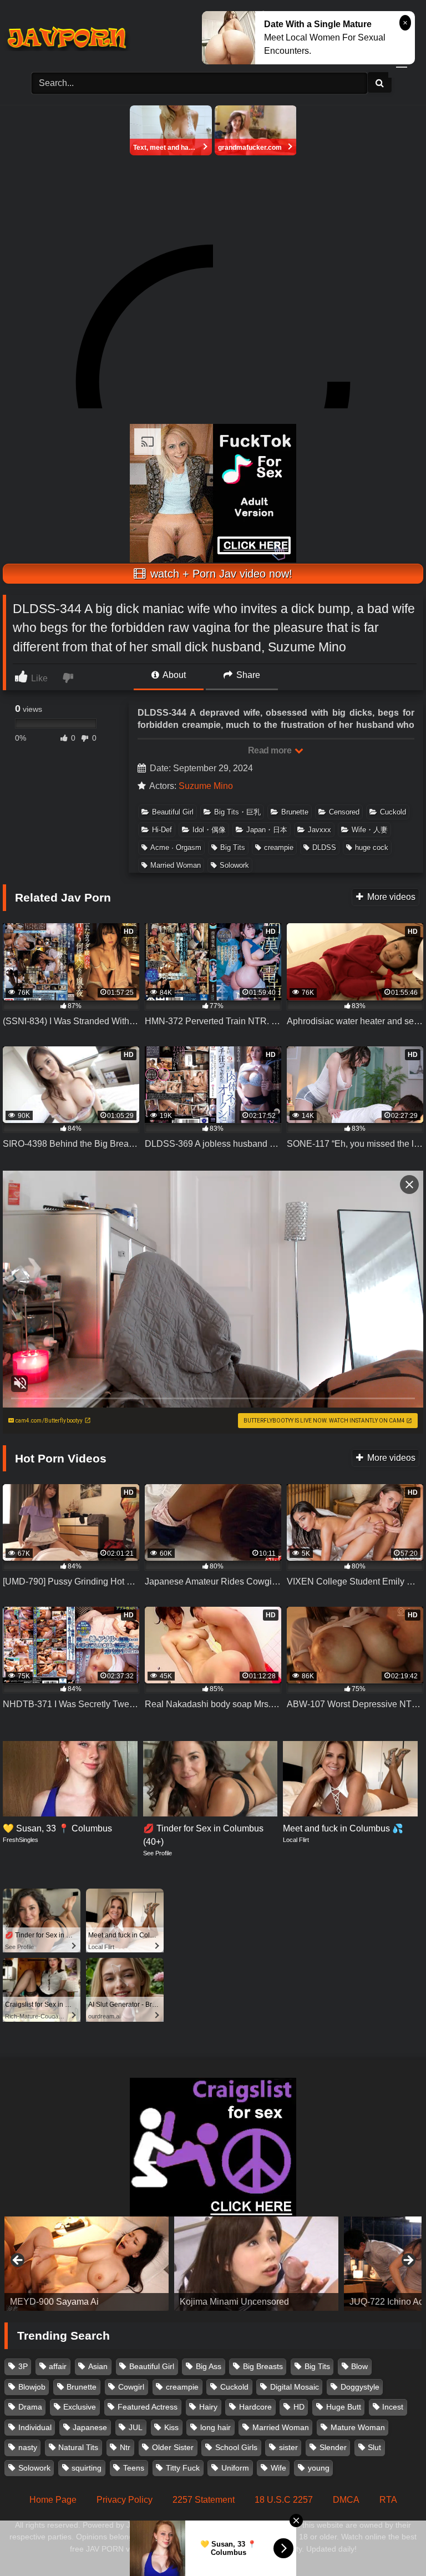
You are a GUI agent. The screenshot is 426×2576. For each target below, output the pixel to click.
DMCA (346, 2500)
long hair (215, 2427)
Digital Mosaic (295, 2387)
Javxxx (319, 830)
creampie (279, 847)
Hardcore (255, 2407)
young (319, 2468)
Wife (278, 2468)
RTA (388, 2500)
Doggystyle (360, 2387)
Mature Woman (358, 2427)
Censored (344, 812)
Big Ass (209, 2366)
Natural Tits (78, 2447)
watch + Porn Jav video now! (220, 574)
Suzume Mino (206, 786)
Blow (359, 2366)
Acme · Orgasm (176, 847)
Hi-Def (162, 830)
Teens (134, 2468)
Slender (333, 2447)
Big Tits (233, 847)
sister (288, 2447)
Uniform (235, 2468)
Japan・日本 (267, 830)
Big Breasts (263, 2366)
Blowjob (32, 2387)
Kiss (171, 2427)
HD (299, 2407)
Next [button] (408, 2261)
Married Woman (176, 865)
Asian (98, 2366)
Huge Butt (344, 2407)
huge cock (372, 847)
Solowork (234, 865)
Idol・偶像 (209, 830)
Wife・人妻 (370, 830)
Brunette (295, 812)
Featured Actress (148, 2407)
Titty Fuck (183, 2468)
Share (247, 675)
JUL (136, 2427)
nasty (28, 2447)
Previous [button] (18, 2261)
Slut (374, 2447)
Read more (271, 750)
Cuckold (393, 812)
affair (58, 2366)
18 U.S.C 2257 (284, 2500)
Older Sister (173, 2447)
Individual (35, 2427)
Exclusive (80, 2407)
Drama (30, 2407)
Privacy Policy (125, 2500)
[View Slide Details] (87, 2264)
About (173, 675)
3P (23, 2366)
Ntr (125, 2447)
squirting (87, 2468)
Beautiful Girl (173, 812)
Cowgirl (131, 2387)
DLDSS (324, 847)
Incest (393, 2407)
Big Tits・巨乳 (237, 812)
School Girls (236, 2447)
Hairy (208, 2407)
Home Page (53, 2500)
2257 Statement (204, 2500)
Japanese (90, 2427)
